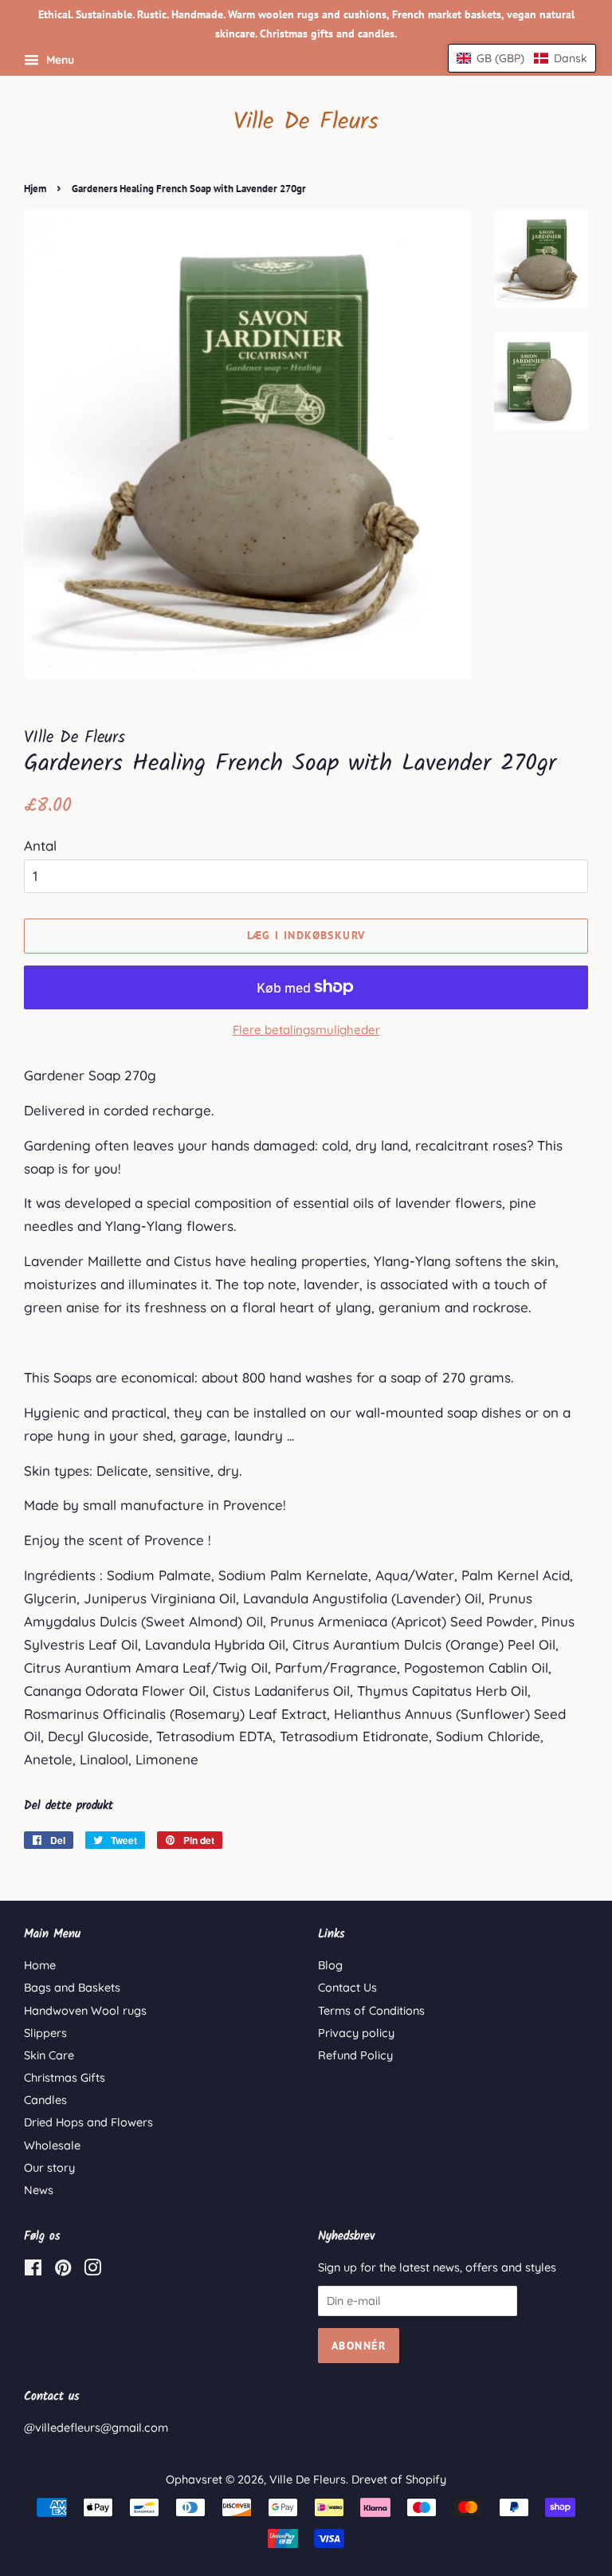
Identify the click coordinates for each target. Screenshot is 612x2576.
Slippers (45, 2033)
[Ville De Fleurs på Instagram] (92, 2271)
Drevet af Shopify (399, 2480)
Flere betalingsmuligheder (306, 1030)
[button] (522, 58)
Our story (49, 2168)
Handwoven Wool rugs (85, 2011)
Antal (40, 846)
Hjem (35, 189)
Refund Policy (355, 2055)
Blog (330, 1965)
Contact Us (347, 1988)
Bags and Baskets (72, 1988)
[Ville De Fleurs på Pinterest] (63, 2271)
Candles (45, 2100)
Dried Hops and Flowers (88, 2122)
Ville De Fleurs (306, 122)
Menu (59, 60)
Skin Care (49, 2055)
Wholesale (52, 2145)
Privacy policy (356, 2033)
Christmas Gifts (65, 2078)
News (39, 2190)
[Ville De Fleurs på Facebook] (33, 2271)
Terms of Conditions (371, 2011)
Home (40, 1965)
